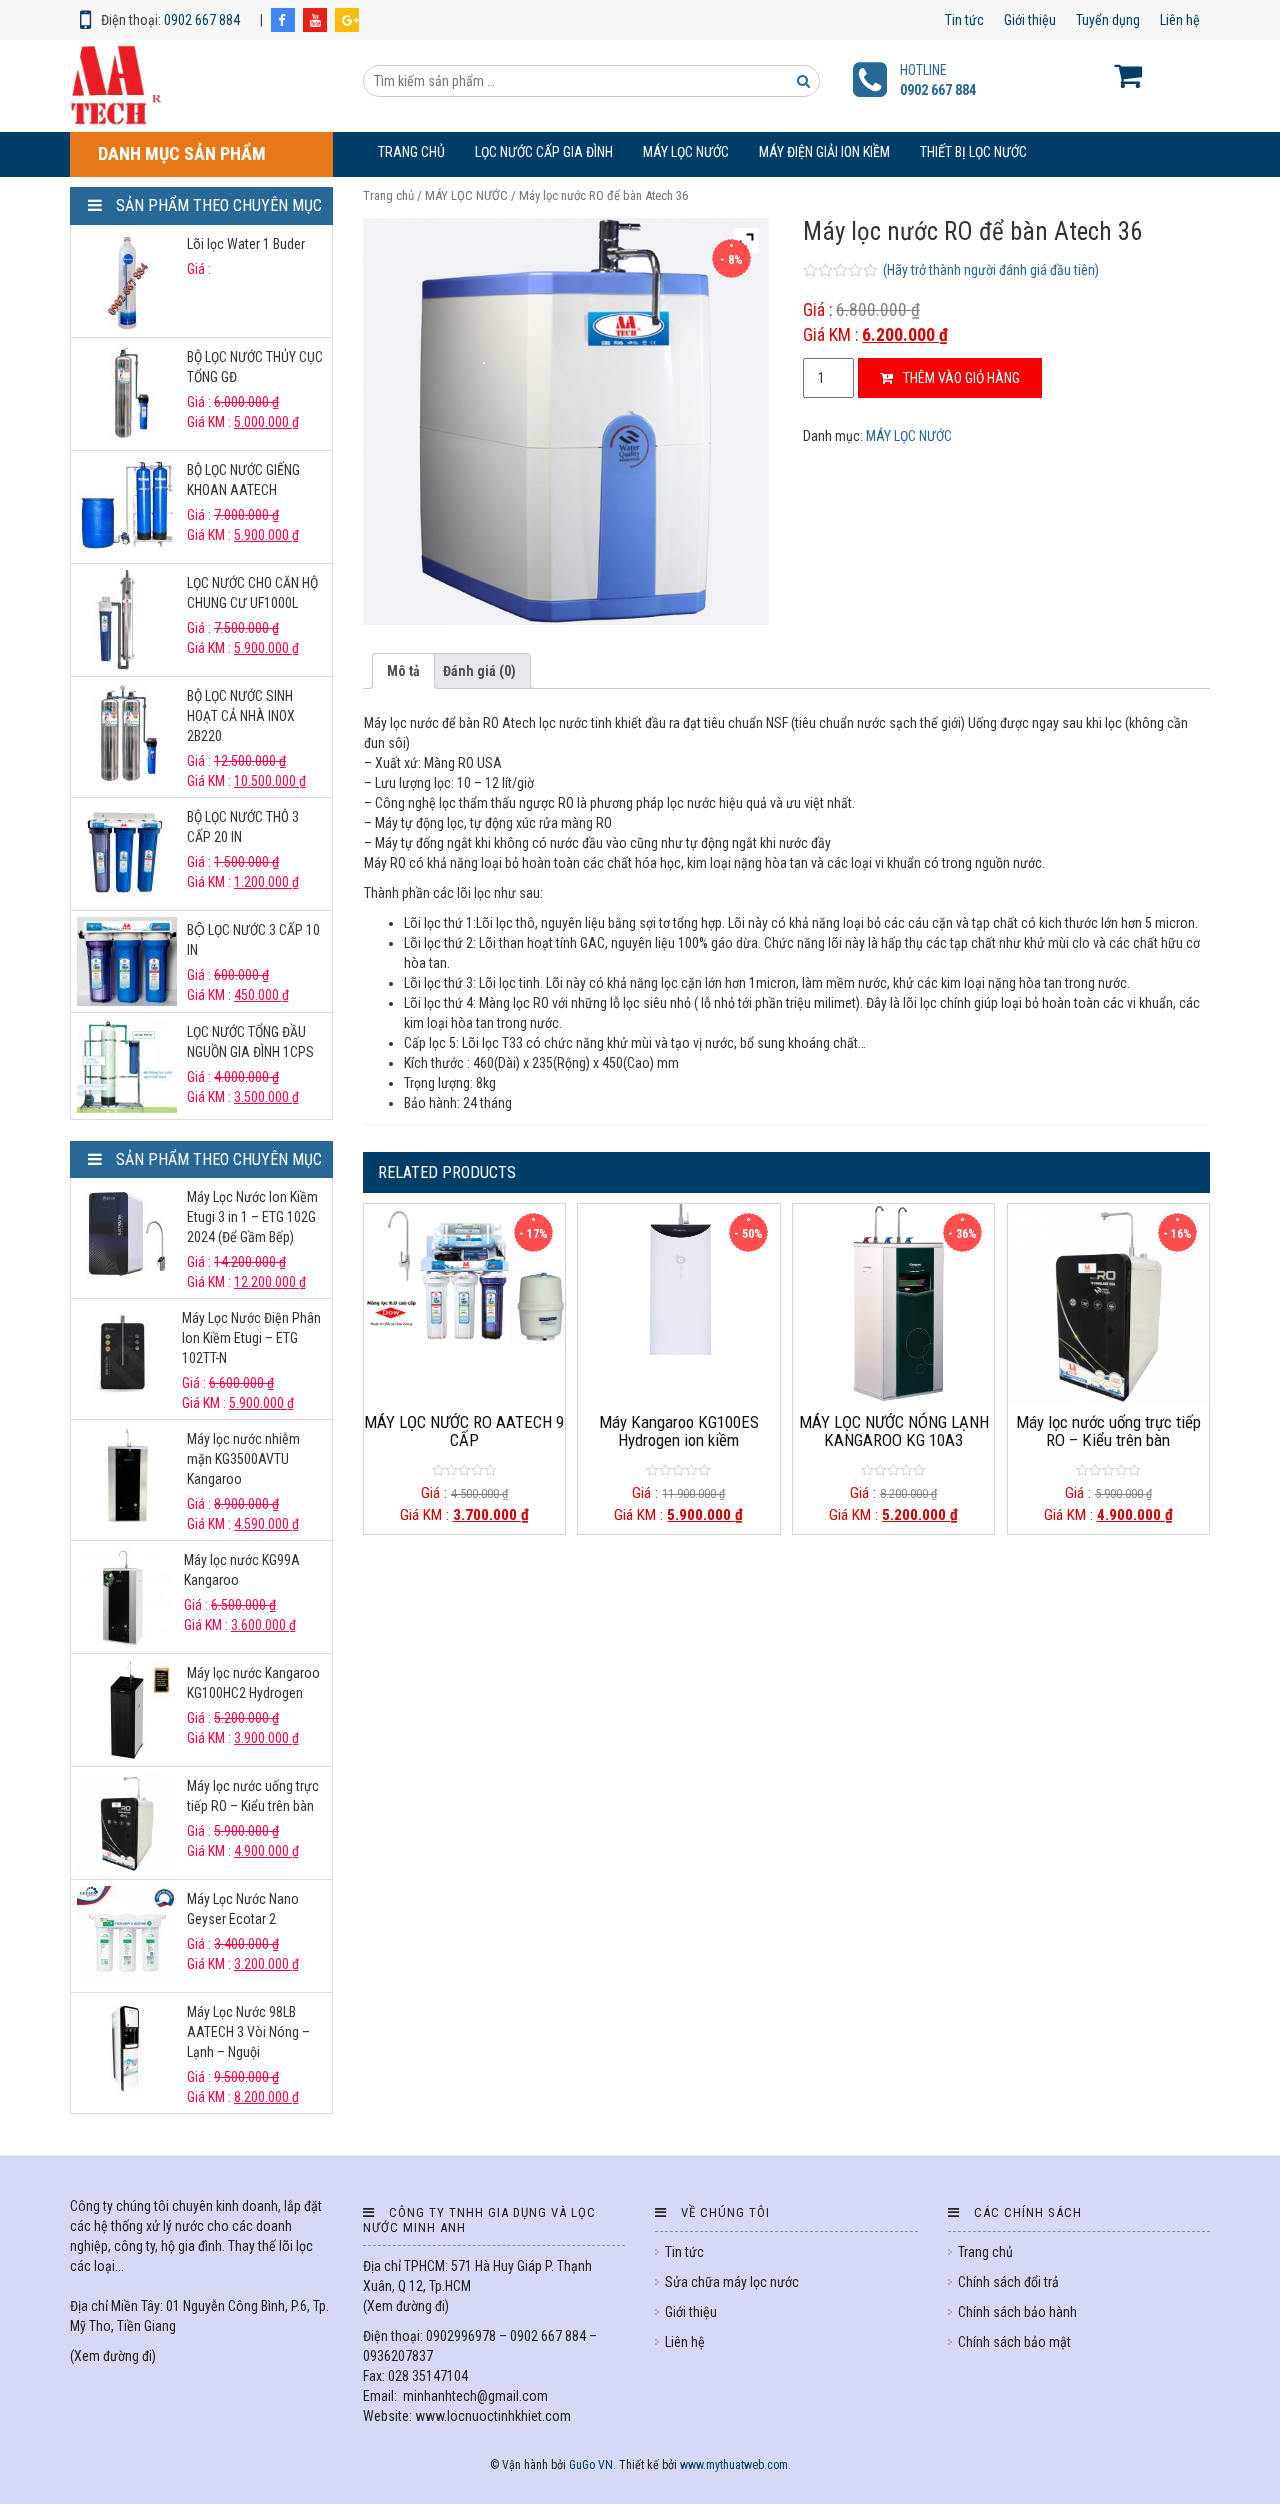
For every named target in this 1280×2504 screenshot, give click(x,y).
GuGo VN (591, 2465)
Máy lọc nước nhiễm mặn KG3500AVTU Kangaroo (243, 1459)
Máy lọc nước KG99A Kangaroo (242, 1570)
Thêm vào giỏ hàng (961, 378)
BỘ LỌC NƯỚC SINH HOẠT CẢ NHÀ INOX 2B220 (241, 716)
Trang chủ (411, 152)
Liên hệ (1180, 20)
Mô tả (403, 671)
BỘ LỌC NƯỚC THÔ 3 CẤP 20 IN (243, 827)
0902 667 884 (202, 20)
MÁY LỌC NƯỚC (686, 152)
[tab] (403, 671)
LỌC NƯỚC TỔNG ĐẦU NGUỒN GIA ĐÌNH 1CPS (250, 1042)
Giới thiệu (1030, 20)
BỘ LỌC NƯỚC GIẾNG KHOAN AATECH (243, 480)
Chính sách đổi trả (1008, 2282)
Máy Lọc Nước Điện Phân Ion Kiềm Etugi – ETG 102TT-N (251, 1338)
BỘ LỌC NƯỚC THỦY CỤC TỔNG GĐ (255, 367)
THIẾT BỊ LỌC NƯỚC (973, 152)
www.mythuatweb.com (734, 2465)
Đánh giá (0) (479, 671)
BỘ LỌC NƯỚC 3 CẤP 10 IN (253, 940)
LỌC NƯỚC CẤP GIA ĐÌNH (544, 152)
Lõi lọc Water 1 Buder (246, 244)
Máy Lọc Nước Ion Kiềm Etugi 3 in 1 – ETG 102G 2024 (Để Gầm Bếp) (252, 1217)
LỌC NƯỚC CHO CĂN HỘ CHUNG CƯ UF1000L (252, 593)
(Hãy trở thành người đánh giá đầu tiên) (991, 270)
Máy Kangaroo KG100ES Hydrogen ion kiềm (679, 1431)
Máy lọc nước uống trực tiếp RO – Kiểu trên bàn (1108, 1431)
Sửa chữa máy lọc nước (732, 2282)
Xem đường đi (113, 2356)
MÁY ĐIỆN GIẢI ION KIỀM (824, 152)
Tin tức (964, 20)
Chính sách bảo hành (1017, 2312)
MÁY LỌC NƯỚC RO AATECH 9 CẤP (464, 1431)
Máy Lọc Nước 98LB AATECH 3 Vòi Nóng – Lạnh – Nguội (248, 2032)
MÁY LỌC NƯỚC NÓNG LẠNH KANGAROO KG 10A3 (894, 1431)
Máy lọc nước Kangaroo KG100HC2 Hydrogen (253, 1683)
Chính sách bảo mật (1014, 2342)
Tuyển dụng (1108, 20)
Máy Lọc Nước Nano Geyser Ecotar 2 (243, 1909)
